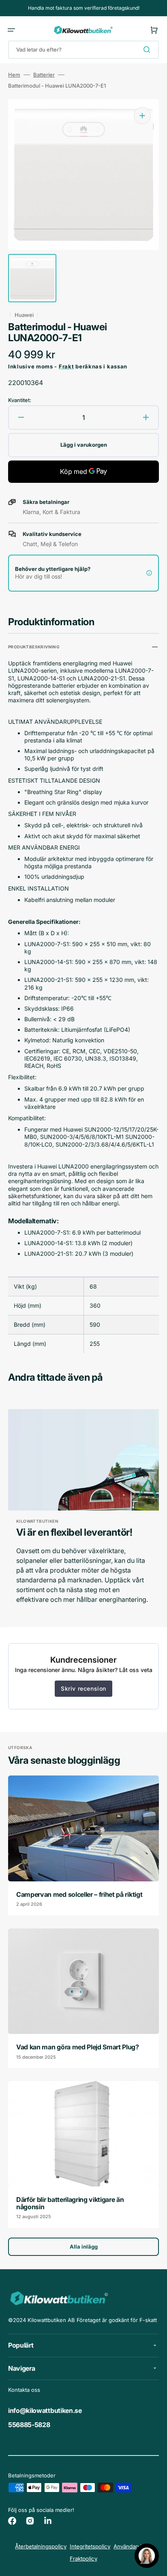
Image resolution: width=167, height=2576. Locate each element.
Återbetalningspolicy (41, 2546)
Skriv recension (83, 1688)
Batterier (44, 75)
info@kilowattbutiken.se (45, 2410)
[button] (11, 30)
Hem (14, 75)
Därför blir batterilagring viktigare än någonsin (70, 2203)
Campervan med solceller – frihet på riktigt (79, 1894)
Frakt (66, 366)
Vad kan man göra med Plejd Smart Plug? (78, 2047)
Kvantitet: (20, 400)
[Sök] (148, 49)
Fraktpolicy (83, 2559)
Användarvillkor (133, 2546)
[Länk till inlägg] (83, 1845)
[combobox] (83, 50)
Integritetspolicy (90, 2546)
